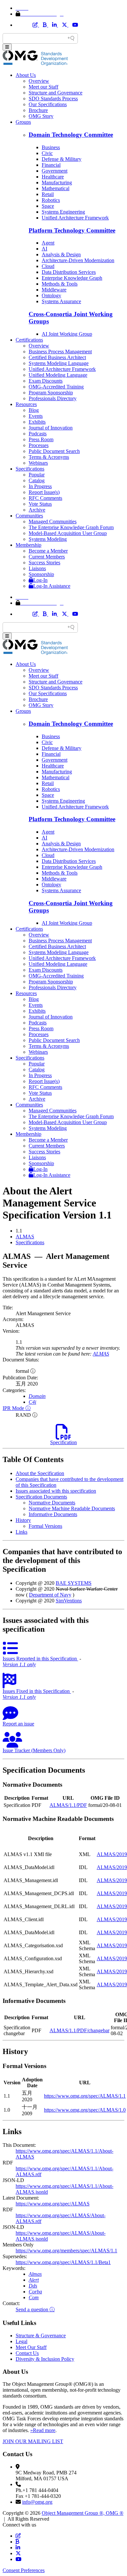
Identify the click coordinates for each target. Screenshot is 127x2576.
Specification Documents (41, 1497)
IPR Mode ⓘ (17, 1408)
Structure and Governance (56, 93)
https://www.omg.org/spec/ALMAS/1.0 (85, 2110)
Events (36, 416)
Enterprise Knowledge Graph (72, 278)
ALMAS (25, 1237)
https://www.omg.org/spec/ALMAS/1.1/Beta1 (63, 2262)
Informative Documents (53, 1514)
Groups (23, 122)
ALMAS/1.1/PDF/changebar (79, 2030)
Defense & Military (62, 159)
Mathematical (56, 188)
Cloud (48, 266)
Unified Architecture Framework (75, 218)
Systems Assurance (61, 301)
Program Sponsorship (51, 393)
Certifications (29, 340)
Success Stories (44, 563)
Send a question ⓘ (35, 2309)
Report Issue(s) (44, 492)
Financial (51, 165)
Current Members (47, 557)
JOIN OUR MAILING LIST (33, 2441)
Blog (34, 410)
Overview (39, 81)
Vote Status (40, 504)
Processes (39, 445)
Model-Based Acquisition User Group (68, 533)
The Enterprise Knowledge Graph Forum (71, 527)
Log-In (40, 580)
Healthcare (53, 177)
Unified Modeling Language (58, 375)
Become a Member (48, 551)
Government (55, 171)
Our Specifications (48, 104)
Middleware (54, 290)
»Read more (43, 2430)
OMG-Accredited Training (56, 387)
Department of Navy (50, 1595)
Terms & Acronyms (49, 457)
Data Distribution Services (69, 272)
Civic (47, 153)
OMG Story (41, 116)
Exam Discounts (46, 381)
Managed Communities (53, 521)
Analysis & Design (61, 254)
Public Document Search (54, 451)
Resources (26, 404)
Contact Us (27, 2353)
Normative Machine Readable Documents (72, 1508)
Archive (37, 510)
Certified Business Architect (57, 357)
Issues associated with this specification (56, 1491)
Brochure (38, 110)
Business (51, 147)
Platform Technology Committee (72, 230)
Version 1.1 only (19, 1664)
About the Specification (40, 1473)
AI (44, 249)
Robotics (51, 200)
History (23, 1520)
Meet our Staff (43, 87)
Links (21, 1532)
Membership (28, 545)
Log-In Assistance (52, 586)
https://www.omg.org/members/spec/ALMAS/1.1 (66, 2251)
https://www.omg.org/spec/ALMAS (53, 2204)
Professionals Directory (53, 398)
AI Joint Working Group (67, 334)
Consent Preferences (24, 2570)
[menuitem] (70, 1237)
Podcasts (38, 434)
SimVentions (69, 1601)
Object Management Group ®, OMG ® (83, 2513)
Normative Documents (52, 1503)
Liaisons (37, 568)
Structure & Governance (41, 2336)
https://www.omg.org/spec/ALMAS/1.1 (85, 2096)
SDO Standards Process (53, 99)
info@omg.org (37, 2502)
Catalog (37, 480)
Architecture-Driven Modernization (78, 260)
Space (48, 206)
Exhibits (37, 422)
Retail (48, 194)
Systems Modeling (48, 539)
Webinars (38, 463)
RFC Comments (45, 498)
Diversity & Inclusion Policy (45, 2359)
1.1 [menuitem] (19, 1231)
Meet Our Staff (31, 2347)
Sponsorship (41, 574)
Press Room (41, 439)
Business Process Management (60, 352)
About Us (26, 75)
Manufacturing (57, 183)
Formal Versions (45, 1526)
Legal (21, 2341)
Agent (48, 243)
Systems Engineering (63, 212)
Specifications (30, 469)
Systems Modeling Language (59, 363)
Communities (29, 516)
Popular (37, 475)
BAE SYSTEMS (74, 1583)
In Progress (40, 486)
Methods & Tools (60, 284)
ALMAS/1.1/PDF (68, 1805)
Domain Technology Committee (71, 135)
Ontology (51, 296)
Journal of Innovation (51, 428)
